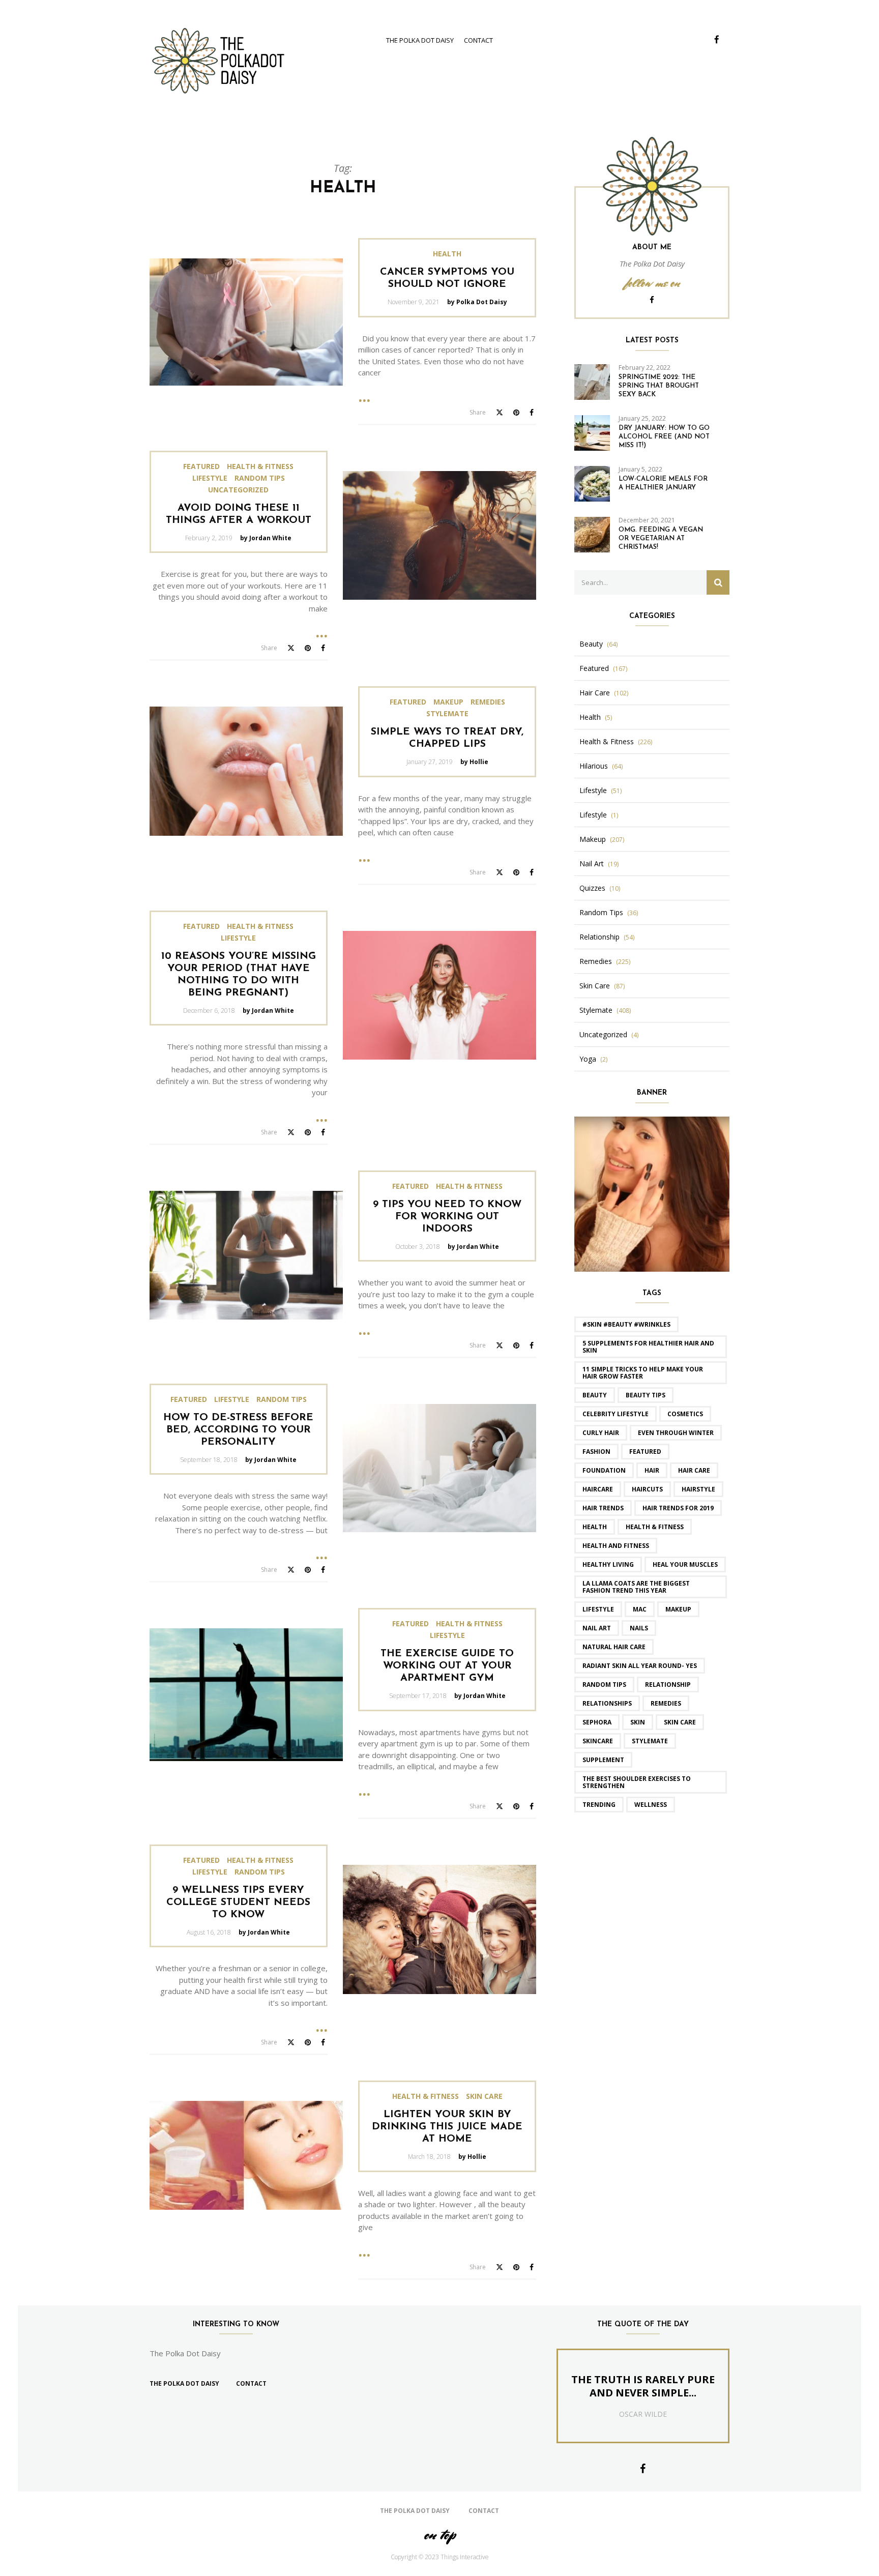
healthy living (608, 1564)
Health (447, 254)
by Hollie (474, 762)
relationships (607, 1703)
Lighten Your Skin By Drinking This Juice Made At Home (447, 2127)
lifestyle (598, 1609)
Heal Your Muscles (685, 1564)
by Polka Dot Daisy (477, 302)
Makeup (448, 702)
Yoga (588, 1059)
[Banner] (652, 1193)
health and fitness (616, 1546)
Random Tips (260, 478)
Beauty (591, 644)
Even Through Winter (676, 1433)
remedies (666, 1703)
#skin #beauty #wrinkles (626, 1324)
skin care (680, 1722)
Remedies (488, 702)
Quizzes (592, 888)
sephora (597, 1722)
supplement (603, 1760)
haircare (598, 1489)
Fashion (596, 1452)
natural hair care (614, 1647)
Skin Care (484, 2096)
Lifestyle (210, 478)
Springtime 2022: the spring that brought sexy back (659, 386)
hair (652, 1470)
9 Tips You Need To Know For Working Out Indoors (447, 1217)
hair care (694, 1470)
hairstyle (698, 1489)
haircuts (647, 1489)
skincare (598, 1741)
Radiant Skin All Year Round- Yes (640, 1666)
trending (599, 1805)
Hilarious (594, 766)
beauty (595, 1395)
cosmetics (685, 1414)
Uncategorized (238, 490)
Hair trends (603, 1508)
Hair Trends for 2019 (678, 1508)
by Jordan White (266, 538)
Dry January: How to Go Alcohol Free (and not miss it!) (664, 437)
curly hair (601, 1433)
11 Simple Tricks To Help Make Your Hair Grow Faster (643, 1373)
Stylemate (447, 714)
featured (645, 1452)
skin (638, 1722)
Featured (201, 466)
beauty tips (646, 1395)
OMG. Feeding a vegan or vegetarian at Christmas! (661, 538)
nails (639, 1628)
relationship (668, 1685)
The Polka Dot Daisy (420, 40)
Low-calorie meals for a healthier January (663, 483)
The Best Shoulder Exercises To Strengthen (637, 1782)
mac (640, 1609)
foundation (604, 1470)
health (595, 1527)
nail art (597, 1628)
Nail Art (592, 864)
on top (439, 2535)
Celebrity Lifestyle (616, 1414)
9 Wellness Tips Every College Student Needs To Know (238, 1902)
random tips (604, 1685)
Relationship (599, 937)
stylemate (650, 1741)
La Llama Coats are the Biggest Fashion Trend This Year (636, 1587)
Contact (478, 40)
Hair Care (595, 693)
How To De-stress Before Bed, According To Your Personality (238, 1430)
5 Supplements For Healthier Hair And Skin (648, 1347)
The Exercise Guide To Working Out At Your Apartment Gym (447, 1666)
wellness (651, 1805)
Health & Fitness (260, 466)
